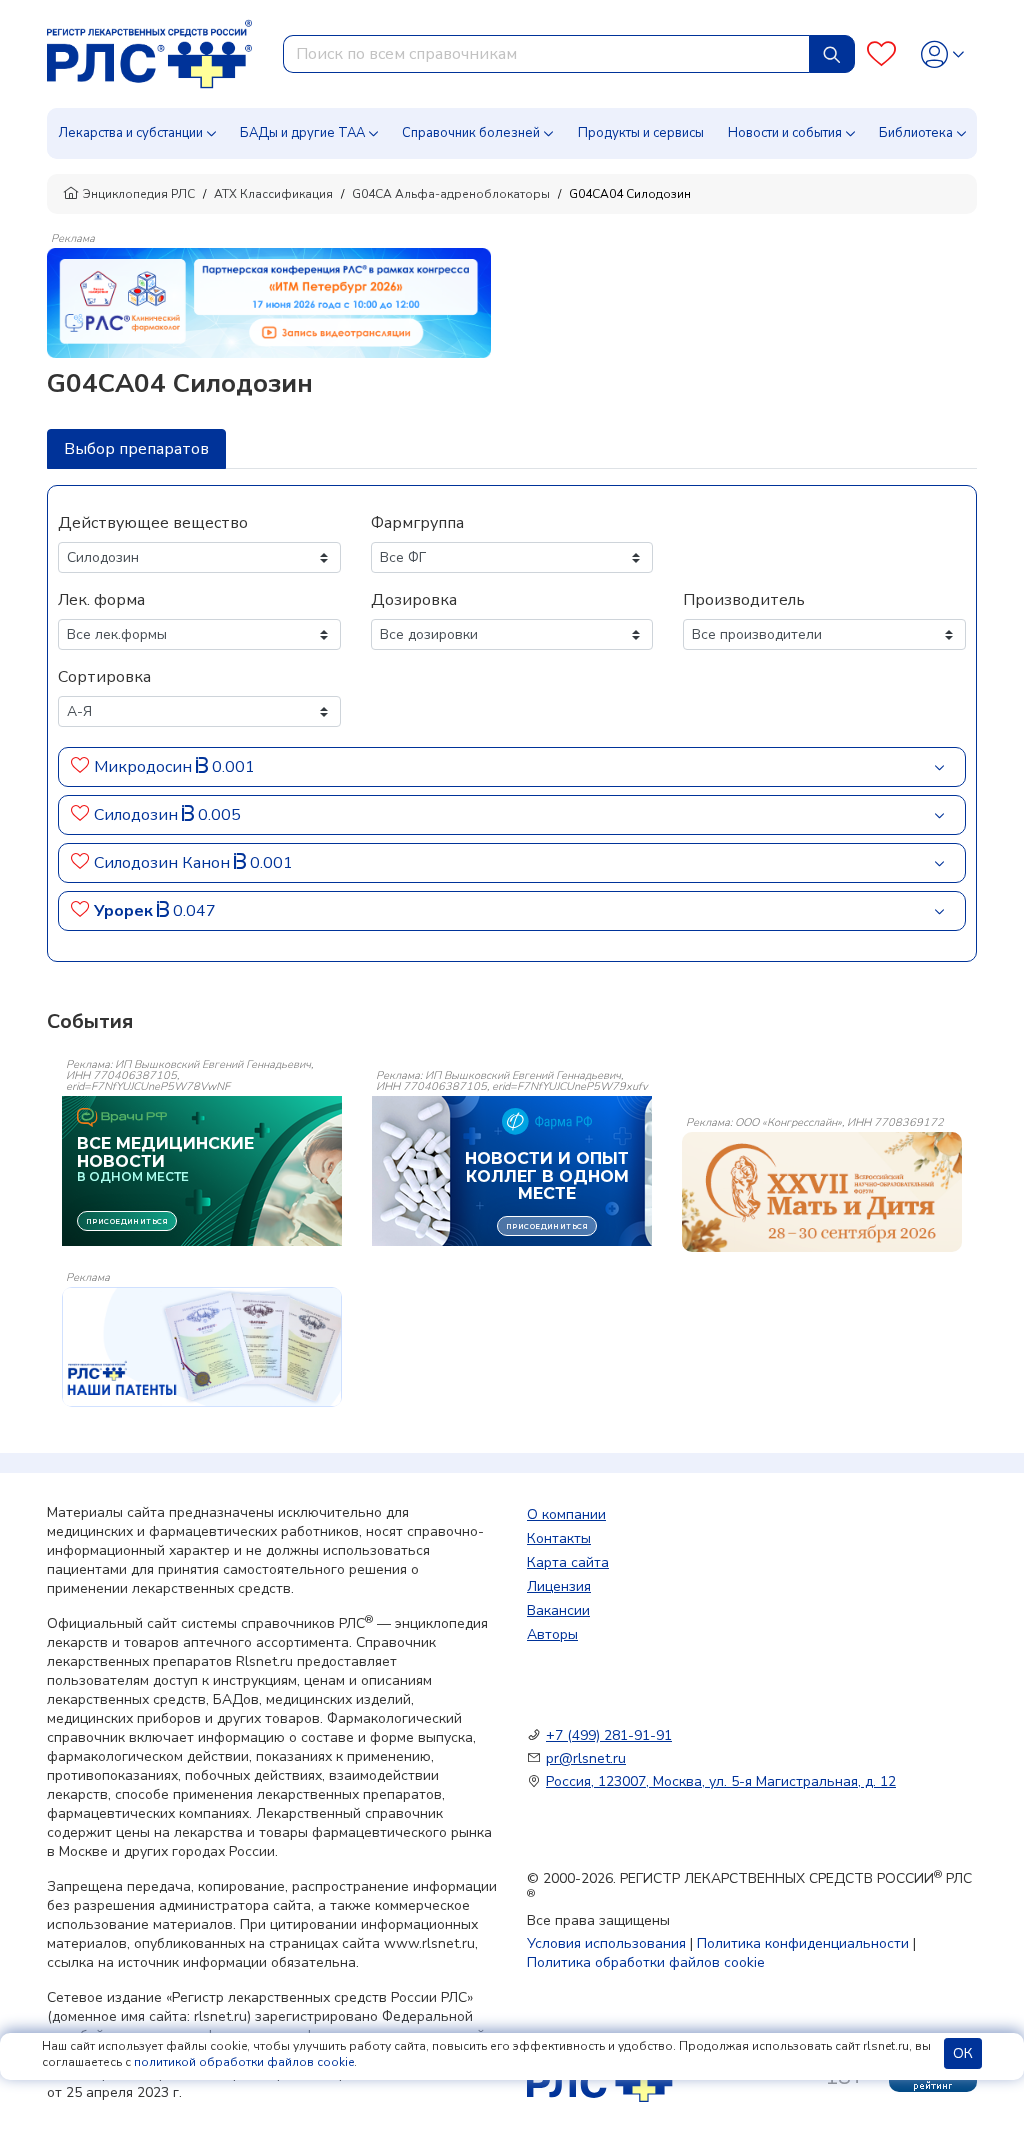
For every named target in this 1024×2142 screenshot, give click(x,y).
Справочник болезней (471, 133)
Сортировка (104, 677)
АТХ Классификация (273, 194)
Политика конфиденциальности (803, 1943)
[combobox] (546, 54)
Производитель (744, 600)
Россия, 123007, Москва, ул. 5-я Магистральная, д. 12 (721, 1781)
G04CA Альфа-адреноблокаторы (451, 194)
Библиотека (916, 133)
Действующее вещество (153, 523)
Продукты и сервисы (641, 133)
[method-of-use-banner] (269, 302)
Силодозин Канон (164, 863)
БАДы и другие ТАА (302, 133)
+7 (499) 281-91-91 (609, 1735)
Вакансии (558, 1610)
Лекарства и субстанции (130, 133)
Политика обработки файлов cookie (646, 1962)
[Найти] (832, 54)
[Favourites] (881, 54)
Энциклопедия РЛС (139, 194)
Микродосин (145, 767)
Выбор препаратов (136, 449)
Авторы (552, 1634)
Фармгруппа (417, 523)
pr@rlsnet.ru (586, 1758)
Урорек (125, 911)
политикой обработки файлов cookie (244, 2062)
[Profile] (942, 54)
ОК (963, 2053)
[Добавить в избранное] (80, 767)
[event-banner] (822, 1192)
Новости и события (785, 133)
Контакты (559, 1538)
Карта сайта (568, 1562)
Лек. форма (101, 600)
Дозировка (414, 600)
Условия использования (606, 1943)
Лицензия (559, 1586)
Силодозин (138, 815)
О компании (566, 1514)
